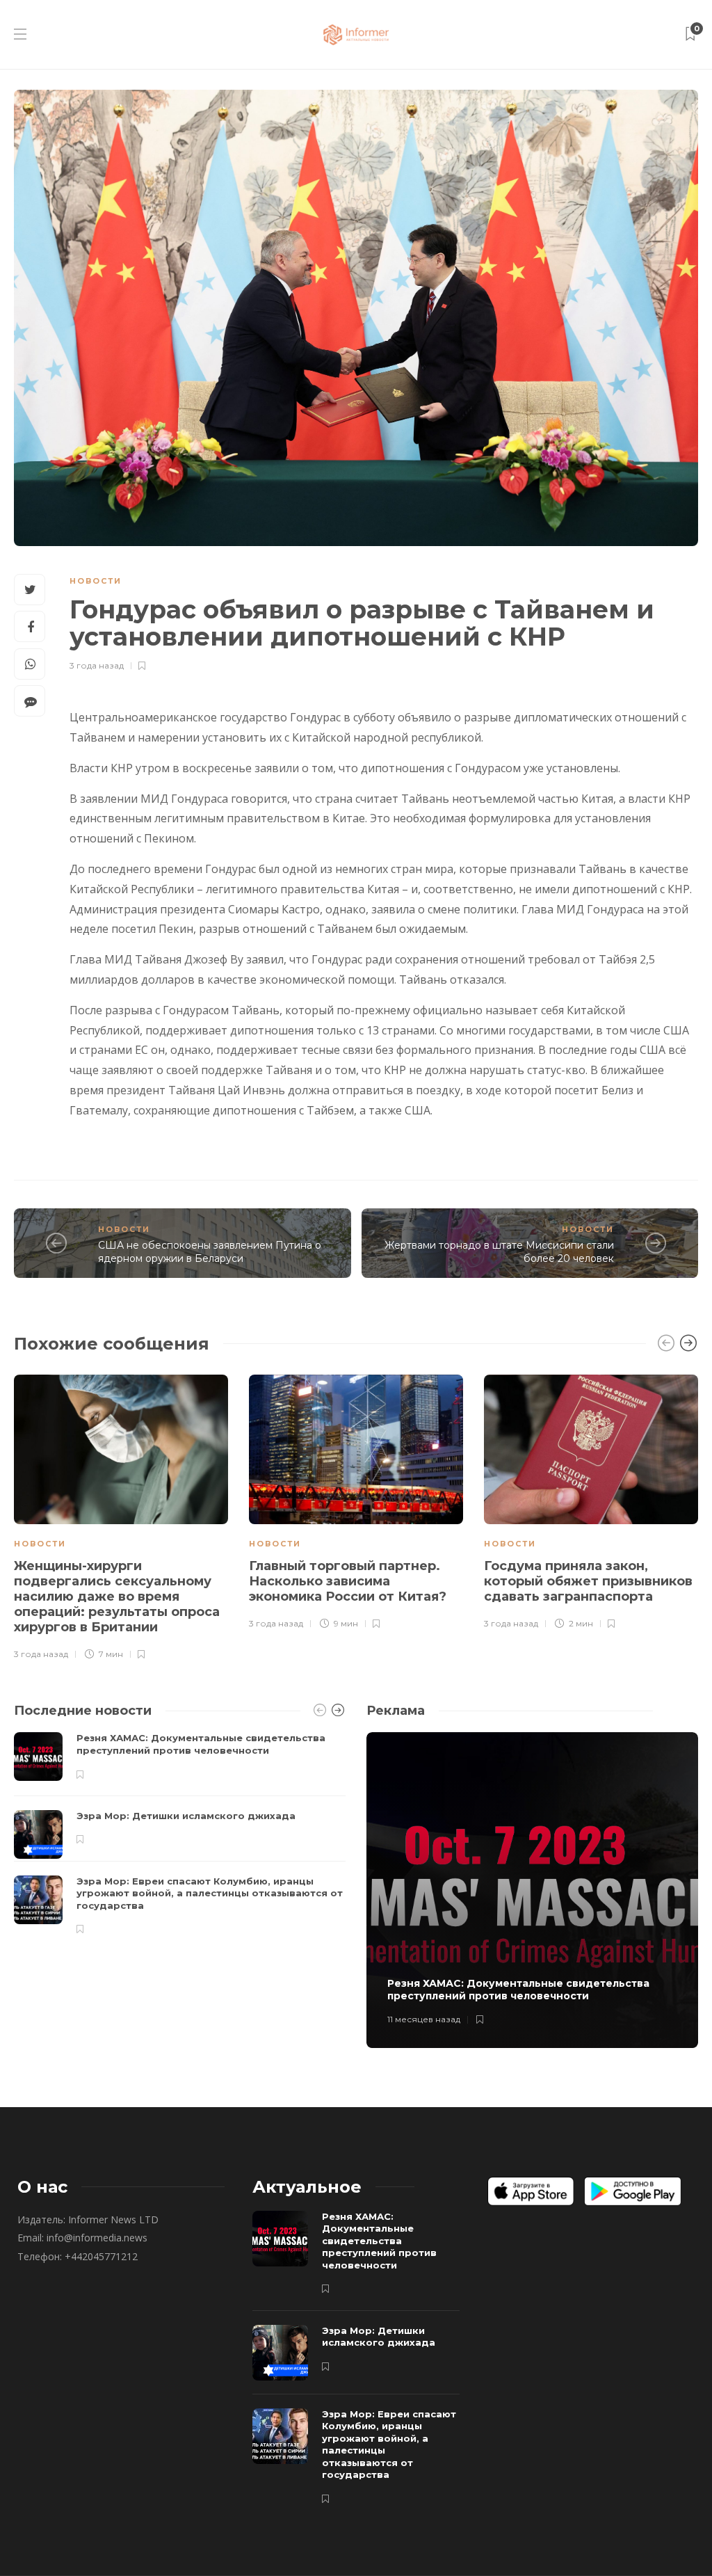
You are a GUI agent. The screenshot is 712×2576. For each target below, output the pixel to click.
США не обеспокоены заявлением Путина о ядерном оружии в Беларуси (210, 1252)
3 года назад (97, 665)
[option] (121, 1515)
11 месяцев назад (424, 2019)
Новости (96, 581)
